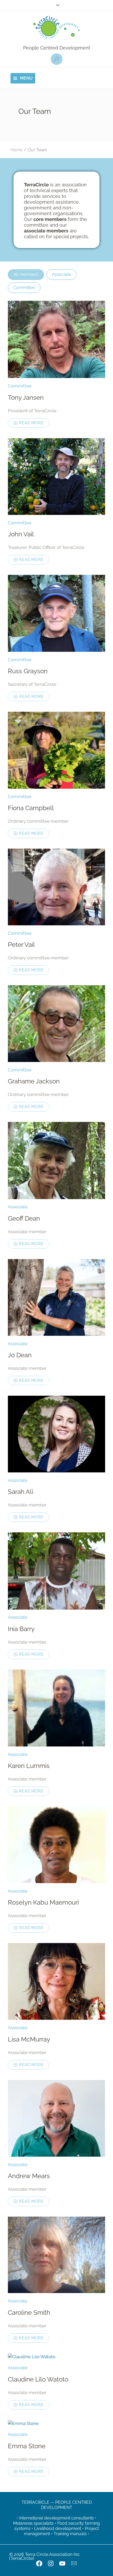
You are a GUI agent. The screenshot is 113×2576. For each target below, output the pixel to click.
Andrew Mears (29, 2176)
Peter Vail (21, 945)
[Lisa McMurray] (56, 1981)
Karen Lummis (29, 1766)
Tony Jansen (26, 397)
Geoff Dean (24, 1218)
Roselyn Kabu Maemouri (43, 1902)
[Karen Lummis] (56, 1708)
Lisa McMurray (29, 2039)
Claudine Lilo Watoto (38, 2379)
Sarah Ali (20, 1492)
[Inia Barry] (56, 1571)
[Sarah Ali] (56, 1434)
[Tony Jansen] (56, 340)
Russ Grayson (28, 671)
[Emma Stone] (56, 2423)
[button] (57, 59)
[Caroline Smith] (56, 2255)
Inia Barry (21, 1629)
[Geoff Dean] (56, 1160)
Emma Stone (27, 2446)
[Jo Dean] (56, 1297)
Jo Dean (20, 1355)
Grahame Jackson (34, 1081)
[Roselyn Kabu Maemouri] (56, 1845)
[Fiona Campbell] (56, 750)
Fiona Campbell (31, 808)
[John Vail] (56, 477)
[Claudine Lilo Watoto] (56, 2357)
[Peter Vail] (56, 887)
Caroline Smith (29, 2313)
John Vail (21, 534)
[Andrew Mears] (56, 2118)
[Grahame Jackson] (56, 1024)
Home (17, 150)
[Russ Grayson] (56, 613)
